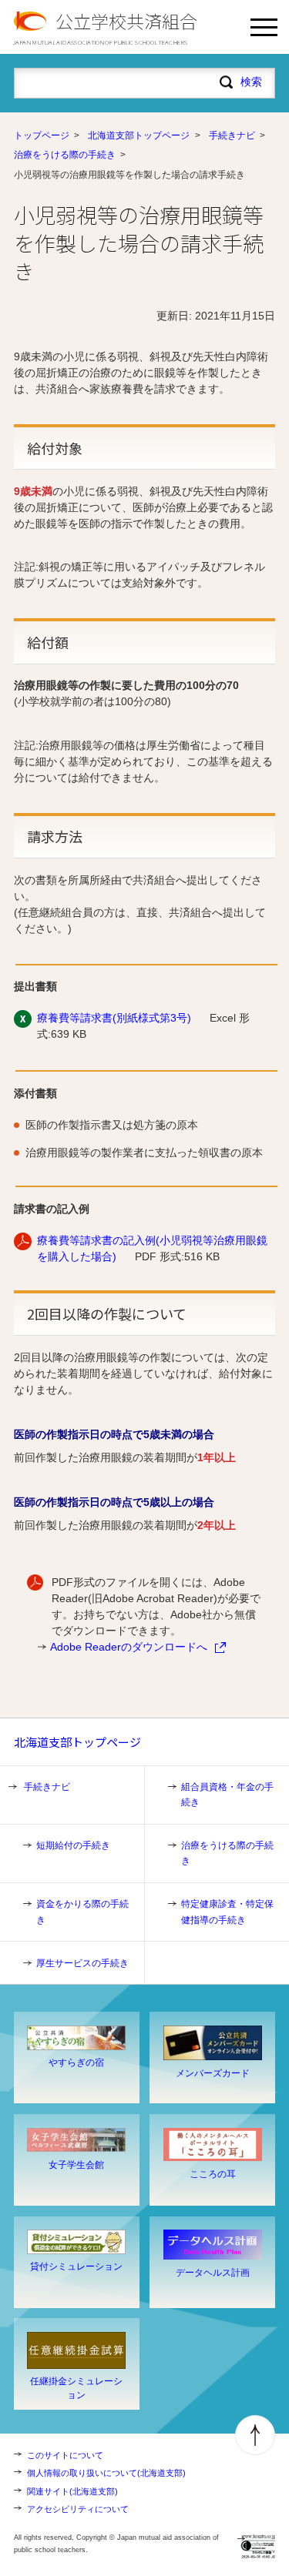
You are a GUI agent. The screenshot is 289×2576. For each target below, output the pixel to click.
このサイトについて (65, 2455)
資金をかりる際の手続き (82, 1912)
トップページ (42, 135)
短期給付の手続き (73, 1845)
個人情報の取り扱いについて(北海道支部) (106, 2473)
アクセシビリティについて (78, 2509)
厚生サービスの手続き (82, 1963)
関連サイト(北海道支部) (72, 2491)
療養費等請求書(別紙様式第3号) (114, 1018)
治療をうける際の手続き (65, 155)
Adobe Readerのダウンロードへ (129, 1647)
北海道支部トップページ (139, 135)
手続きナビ (232, 135)
